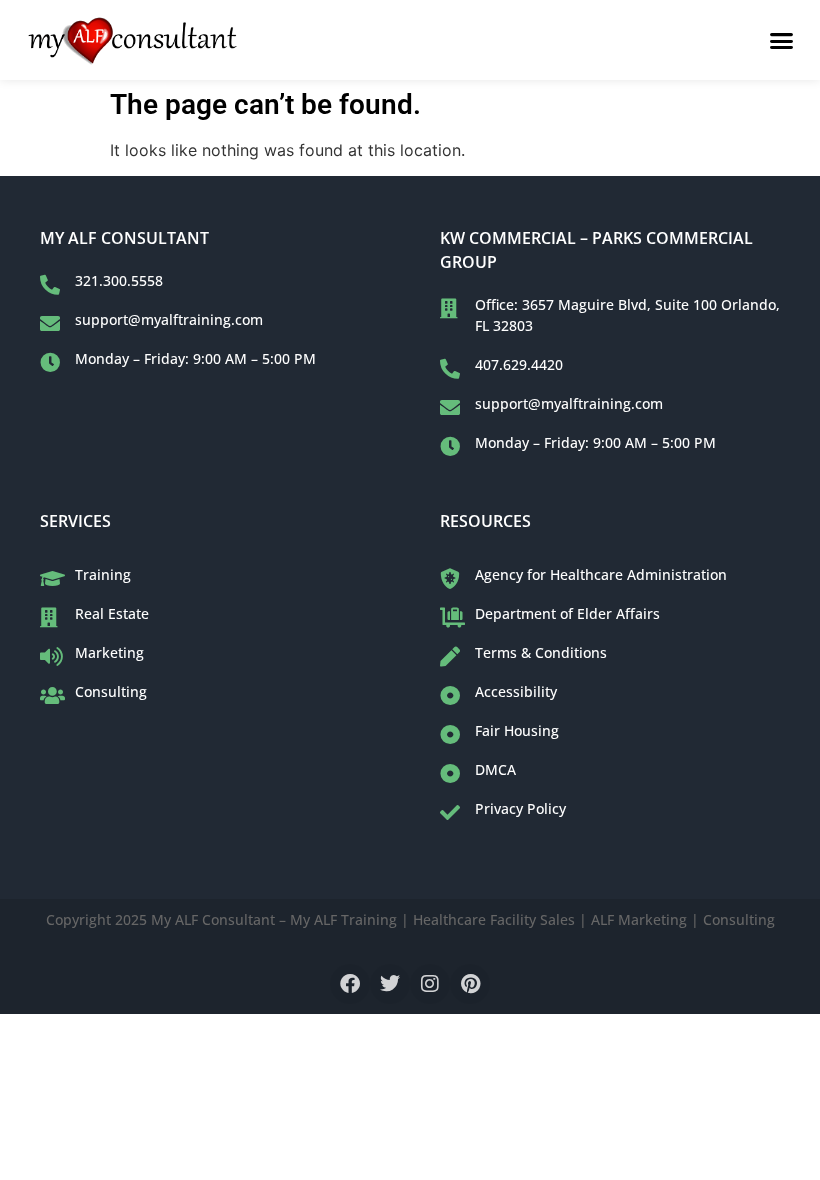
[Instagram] (430, 984)
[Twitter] (390, 984)
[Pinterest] (470, 984)
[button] (782, 40)
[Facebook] (350, 984)
